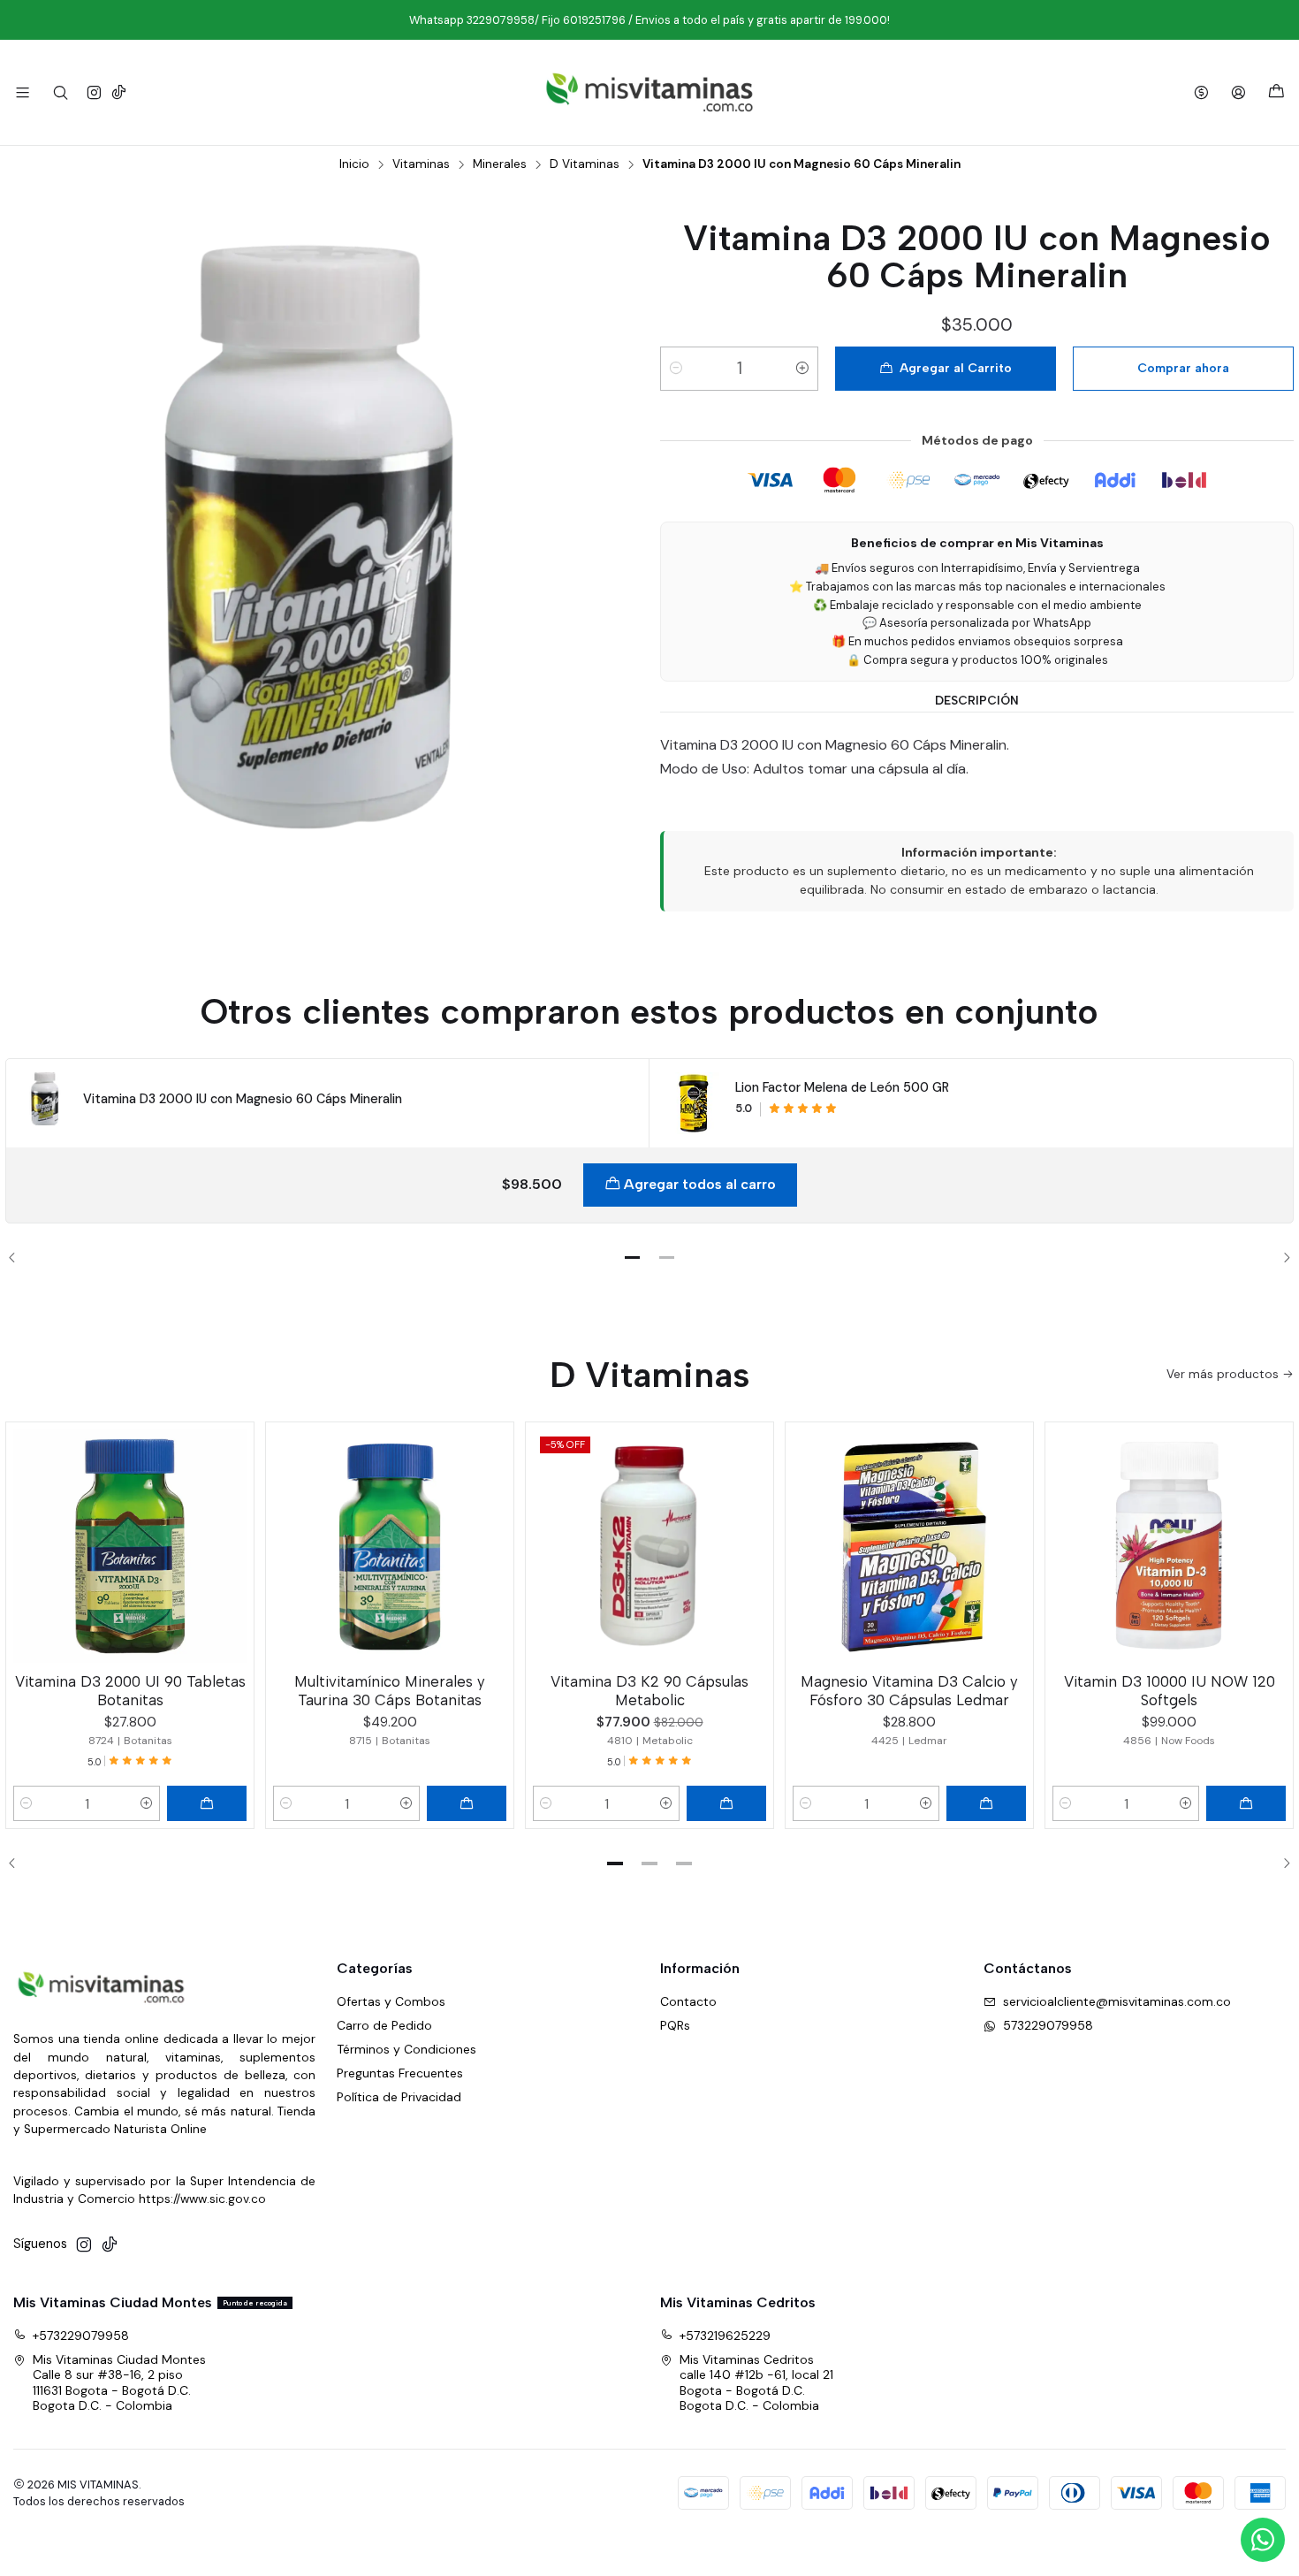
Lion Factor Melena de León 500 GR (842, 1087)
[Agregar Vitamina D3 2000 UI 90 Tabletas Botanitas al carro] (207, 1803)
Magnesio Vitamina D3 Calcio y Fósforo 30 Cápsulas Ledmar (909, 1691)
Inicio (354, 164)
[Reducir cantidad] (676, 369)
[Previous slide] (19, 1258)
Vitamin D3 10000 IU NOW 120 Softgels (1170, 1691)
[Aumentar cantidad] (802, 369)
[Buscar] (60, 92)
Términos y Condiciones (406, 2049)
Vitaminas (421, 164)
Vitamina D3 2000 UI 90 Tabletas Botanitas (130, 1691)
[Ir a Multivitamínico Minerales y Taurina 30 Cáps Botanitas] (390, 1546)
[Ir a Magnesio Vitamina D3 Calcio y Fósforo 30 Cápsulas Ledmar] (909, 1546)
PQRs (675, 2025)
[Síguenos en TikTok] (119, 92)
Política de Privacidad (399, 2097)
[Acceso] (1238, 92)
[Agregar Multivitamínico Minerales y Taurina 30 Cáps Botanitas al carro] (467, 1803)
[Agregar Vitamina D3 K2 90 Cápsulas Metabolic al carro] (726, 1803)
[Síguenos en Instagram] (94, 92)
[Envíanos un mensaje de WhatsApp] (1263, 2540)
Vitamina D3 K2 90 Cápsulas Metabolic (649, 1691)
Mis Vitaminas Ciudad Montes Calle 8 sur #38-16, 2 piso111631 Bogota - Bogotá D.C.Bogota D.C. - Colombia (119, 2383)
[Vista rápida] (232, 1543)
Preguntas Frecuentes (400, 2073)
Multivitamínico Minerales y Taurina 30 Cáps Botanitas (390, 1691)
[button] (633, 1258)
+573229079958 (81, 2336)
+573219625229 (725, 2336)
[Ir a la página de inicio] (649, 92)
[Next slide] (1280, 1258)
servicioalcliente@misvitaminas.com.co (1117, 2001)
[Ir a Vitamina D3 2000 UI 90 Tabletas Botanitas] (130, 1546)
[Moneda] (1201, 92)
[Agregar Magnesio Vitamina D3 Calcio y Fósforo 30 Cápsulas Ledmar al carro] (986, 1803)
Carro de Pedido (384, 2025)
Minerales (500, 164)
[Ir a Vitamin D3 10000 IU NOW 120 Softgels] (1169, 1546)
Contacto (688, 2001)
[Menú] (23, 92)
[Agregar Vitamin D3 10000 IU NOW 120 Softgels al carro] (1246, 1803)
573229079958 (1048, 2025)
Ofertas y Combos (391, 2001)
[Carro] (1276, 92)
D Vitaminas (585, 164)
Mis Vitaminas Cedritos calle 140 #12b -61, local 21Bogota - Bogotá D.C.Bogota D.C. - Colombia (756, 2383)
